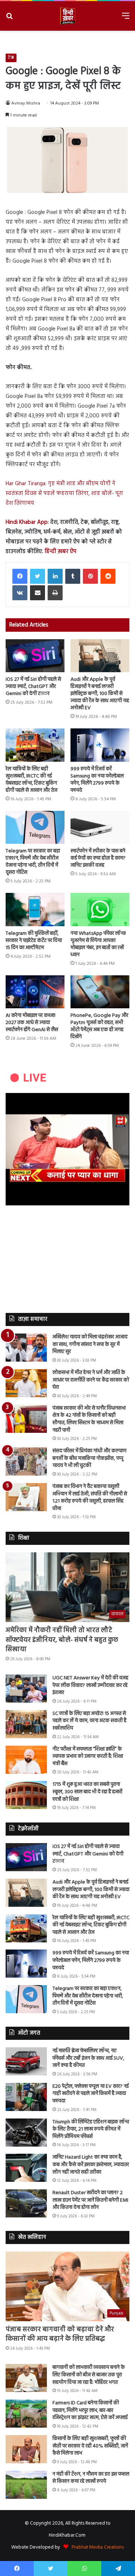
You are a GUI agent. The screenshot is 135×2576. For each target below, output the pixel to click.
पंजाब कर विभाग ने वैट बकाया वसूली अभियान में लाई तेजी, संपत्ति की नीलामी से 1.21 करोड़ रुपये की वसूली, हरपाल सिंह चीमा (90, 1498)
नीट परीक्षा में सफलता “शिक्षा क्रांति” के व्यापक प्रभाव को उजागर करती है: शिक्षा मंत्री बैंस (88, 1757)
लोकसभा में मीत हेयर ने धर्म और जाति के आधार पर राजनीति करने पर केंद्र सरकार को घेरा (91, 1380)
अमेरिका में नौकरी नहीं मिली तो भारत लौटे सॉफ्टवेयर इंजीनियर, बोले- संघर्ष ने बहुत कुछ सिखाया (62, 1640)
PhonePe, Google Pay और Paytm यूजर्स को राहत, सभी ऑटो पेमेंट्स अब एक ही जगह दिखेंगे (99, 1026)
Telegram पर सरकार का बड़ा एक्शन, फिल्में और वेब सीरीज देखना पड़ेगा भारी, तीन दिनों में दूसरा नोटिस (33, 862)
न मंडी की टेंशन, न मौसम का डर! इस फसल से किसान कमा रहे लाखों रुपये (91, 2478)
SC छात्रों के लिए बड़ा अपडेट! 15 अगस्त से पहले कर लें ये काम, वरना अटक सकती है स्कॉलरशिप (89, 1721)
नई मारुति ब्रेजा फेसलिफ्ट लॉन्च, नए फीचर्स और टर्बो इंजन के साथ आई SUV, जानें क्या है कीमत (88, 2058)
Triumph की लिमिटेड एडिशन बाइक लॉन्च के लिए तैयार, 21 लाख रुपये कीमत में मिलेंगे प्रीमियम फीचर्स (91, 2129)
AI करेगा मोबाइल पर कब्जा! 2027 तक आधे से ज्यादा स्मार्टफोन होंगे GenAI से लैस (32, 1023)
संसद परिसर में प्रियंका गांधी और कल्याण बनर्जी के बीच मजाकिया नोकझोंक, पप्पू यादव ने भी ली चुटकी (89, 1458)
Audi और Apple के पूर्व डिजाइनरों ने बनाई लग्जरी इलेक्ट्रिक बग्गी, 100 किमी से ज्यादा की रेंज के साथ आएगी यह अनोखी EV (100, 694)
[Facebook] (20, 576)
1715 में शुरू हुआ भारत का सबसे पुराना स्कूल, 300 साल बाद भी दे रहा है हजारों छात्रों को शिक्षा (87, 1792)
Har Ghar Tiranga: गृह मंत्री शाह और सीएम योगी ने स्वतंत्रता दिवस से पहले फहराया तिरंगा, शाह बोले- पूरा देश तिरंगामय (64, 493)
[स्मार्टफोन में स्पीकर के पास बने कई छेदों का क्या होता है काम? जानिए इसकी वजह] (100, 828)
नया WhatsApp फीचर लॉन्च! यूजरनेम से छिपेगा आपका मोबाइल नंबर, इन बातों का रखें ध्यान (98, 944)
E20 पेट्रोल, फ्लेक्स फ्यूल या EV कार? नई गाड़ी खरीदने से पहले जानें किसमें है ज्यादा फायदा (91, 2094)
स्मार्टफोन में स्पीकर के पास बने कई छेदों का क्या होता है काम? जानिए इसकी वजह (98, 858)
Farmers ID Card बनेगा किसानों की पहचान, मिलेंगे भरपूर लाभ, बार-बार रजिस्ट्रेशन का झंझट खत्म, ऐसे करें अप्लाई (90, 2410)
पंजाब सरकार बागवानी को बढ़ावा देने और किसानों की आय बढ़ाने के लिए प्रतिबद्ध (60, 2334)
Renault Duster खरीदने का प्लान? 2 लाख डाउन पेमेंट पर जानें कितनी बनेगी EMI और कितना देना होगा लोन (90, 2200)
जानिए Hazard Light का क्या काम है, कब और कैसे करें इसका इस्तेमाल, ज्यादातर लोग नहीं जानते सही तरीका (91, 2165)
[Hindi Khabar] (67, 16)
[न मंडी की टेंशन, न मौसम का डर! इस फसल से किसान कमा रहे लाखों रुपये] (26, 2485)
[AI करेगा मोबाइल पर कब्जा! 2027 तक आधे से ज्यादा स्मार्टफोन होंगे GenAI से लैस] (35, 992)
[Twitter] (37, 576)
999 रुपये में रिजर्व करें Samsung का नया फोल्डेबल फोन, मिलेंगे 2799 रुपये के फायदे (97, 780)
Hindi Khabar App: (27, 522)
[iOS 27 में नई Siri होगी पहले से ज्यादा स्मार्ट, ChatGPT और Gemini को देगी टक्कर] (35, 656)
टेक (11, 58)
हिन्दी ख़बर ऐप (60, 552)
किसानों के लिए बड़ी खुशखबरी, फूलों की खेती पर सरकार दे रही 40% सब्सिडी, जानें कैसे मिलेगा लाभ (90, 2446)
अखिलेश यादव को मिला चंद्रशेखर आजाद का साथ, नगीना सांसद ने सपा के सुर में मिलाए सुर (90, 1344)
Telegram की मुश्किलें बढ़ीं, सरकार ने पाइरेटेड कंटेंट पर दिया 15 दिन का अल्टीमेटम (34, 941)
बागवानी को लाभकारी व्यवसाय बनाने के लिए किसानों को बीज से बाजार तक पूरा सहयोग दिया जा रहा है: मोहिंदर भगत (89, 2375)
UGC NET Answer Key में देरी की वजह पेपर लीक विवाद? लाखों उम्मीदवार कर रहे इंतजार (90, 1685)
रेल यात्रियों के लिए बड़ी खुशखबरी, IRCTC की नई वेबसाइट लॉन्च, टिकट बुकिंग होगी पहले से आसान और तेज (31, 780)
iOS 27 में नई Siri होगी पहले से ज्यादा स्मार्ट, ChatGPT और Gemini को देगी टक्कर (33, 687)
